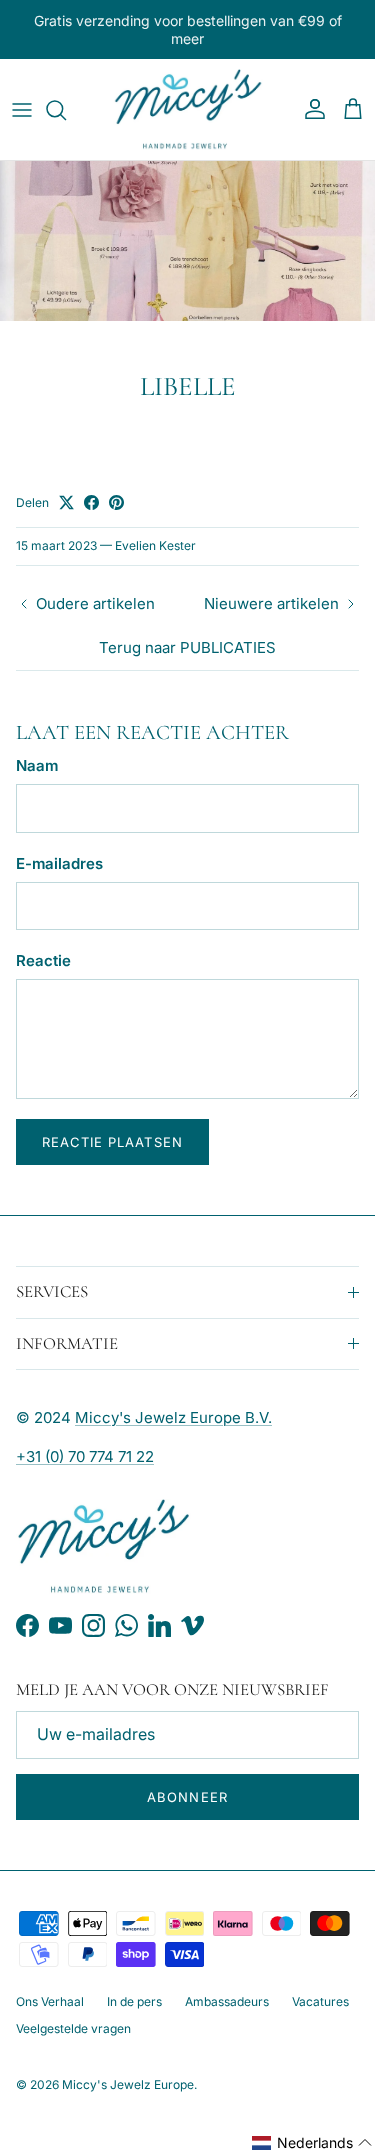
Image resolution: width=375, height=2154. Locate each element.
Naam (37, 765)
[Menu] (22, 110)
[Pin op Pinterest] (116, 502)
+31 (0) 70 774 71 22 (85, 1456)
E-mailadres (59, 863)
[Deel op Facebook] (91, 502)
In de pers (134, 2001)
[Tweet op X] (66, 502)
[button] (312, 2143)
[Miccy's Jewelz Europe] (188, 110)
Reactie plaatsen (112, 1142)
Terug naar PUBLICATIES (187, 647)
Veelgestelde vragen (73, 2028)
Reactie (43, 960)
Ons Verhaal (50, 2001)
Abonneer (187, 1797)
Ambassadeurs (227, 2001)
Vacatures (320, 2001)
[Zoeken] (66, 110)
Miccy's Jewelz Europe (128, 2084)
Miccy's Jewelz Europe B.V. (173, 1417)
